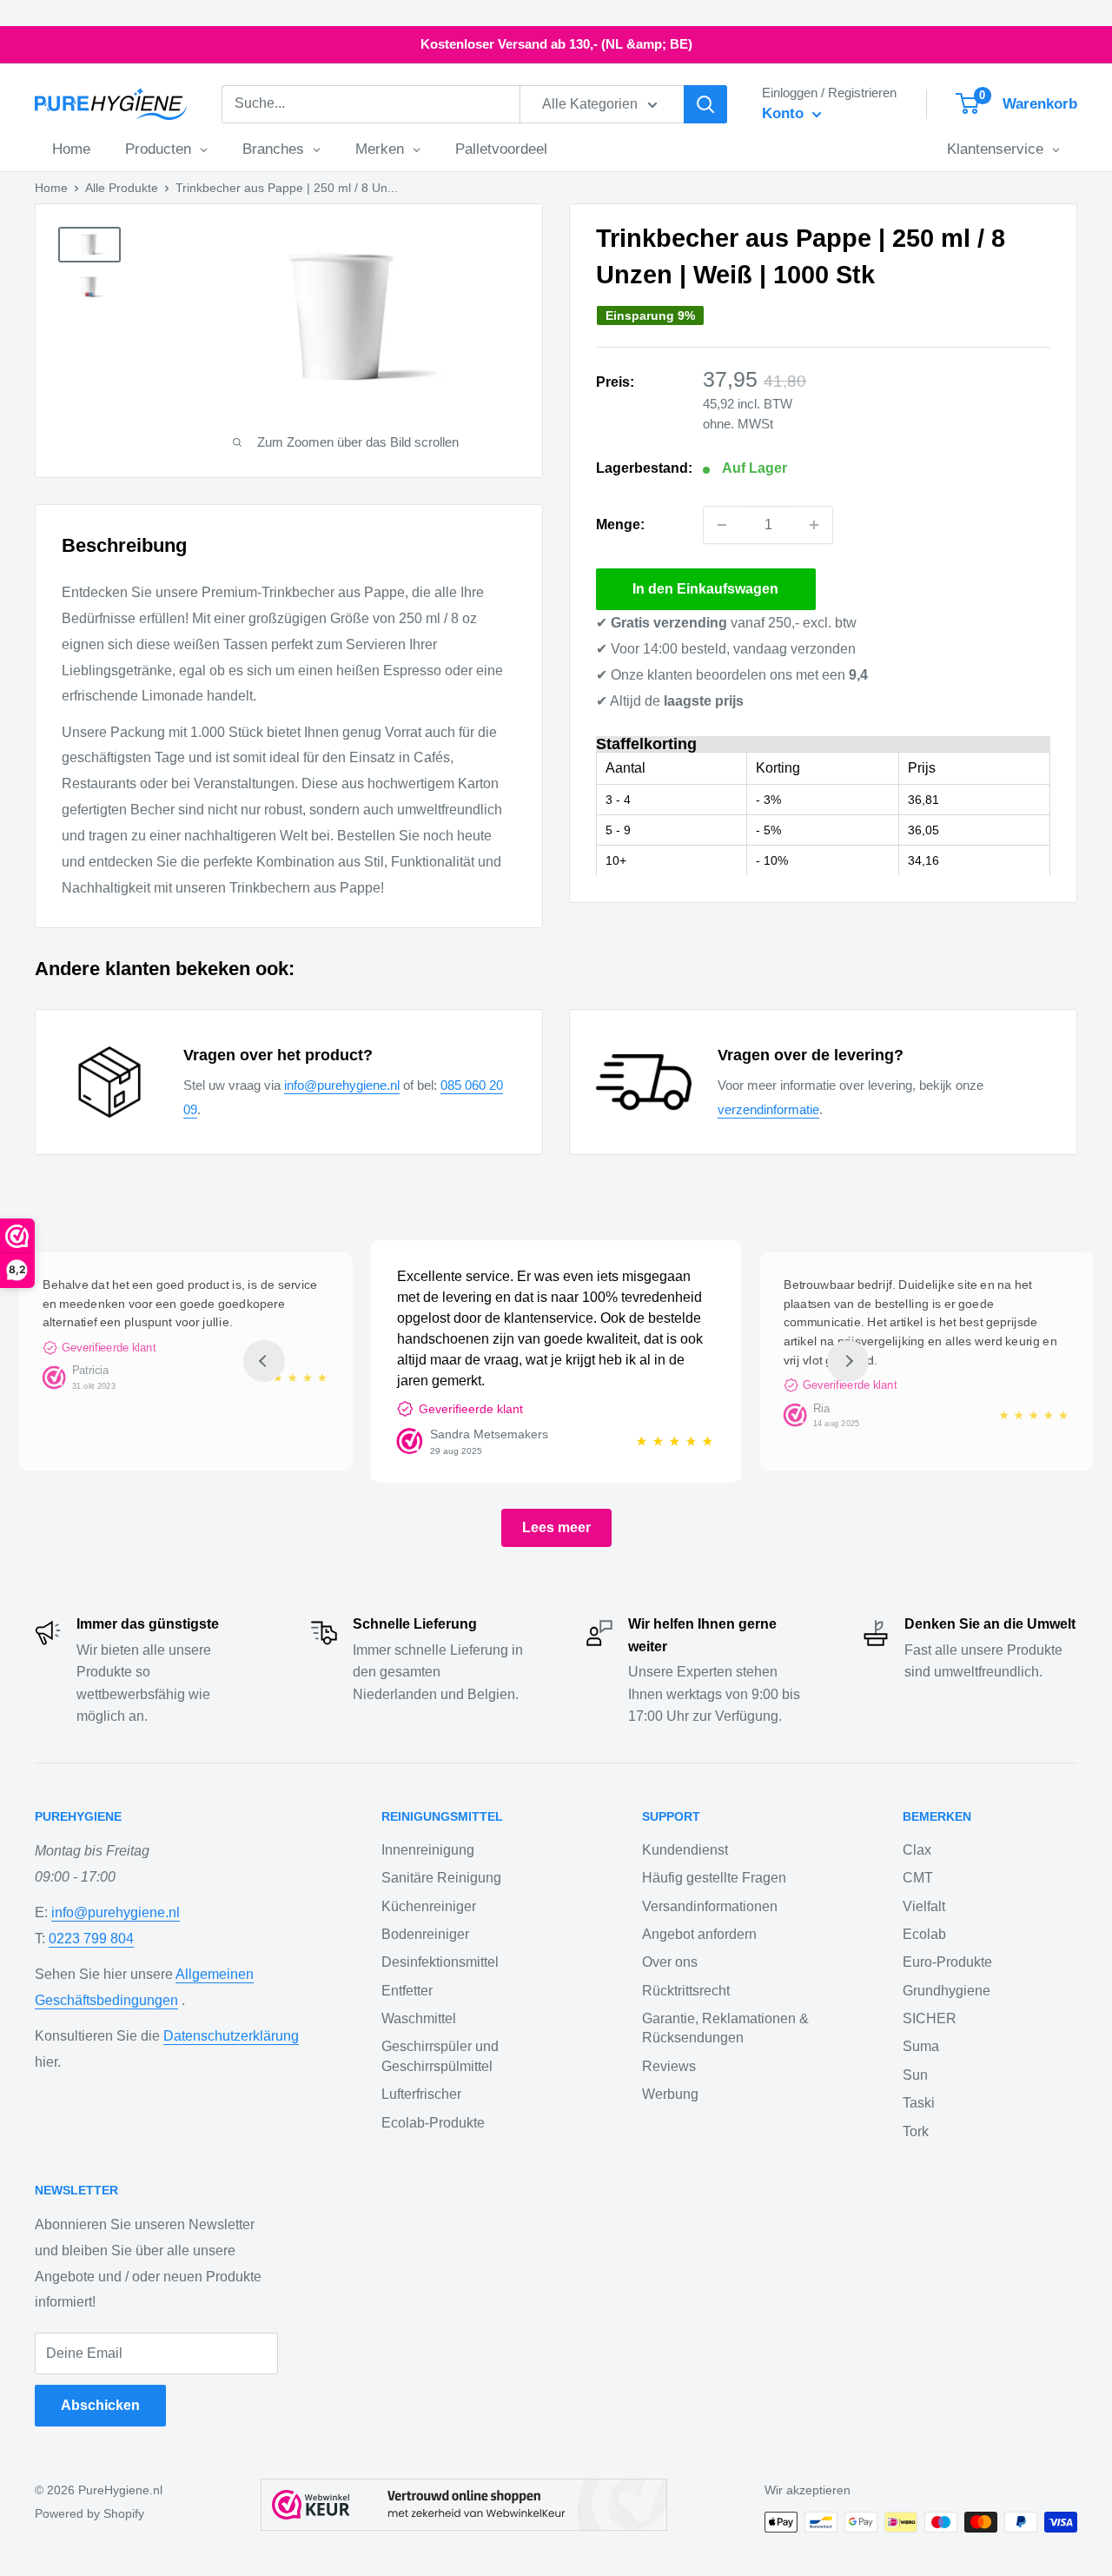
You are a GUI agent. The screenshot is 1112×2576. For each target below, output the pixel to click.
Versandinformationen (710, 1906)
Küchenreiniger (429, 1906)
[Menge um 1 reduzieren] (722, 525)
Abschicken (100, 2405)
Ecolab (924, 1934)
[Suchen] (705, 104)
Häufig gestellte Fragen (714, 1878)
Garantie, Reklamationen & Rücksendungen (725, 2028)
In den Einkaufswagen (705, 589)
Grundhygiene (947, 1991)
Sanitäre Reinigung (441, 1878)
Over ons (670, 1962)
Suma (921, 2046)
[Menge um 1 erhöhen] (814, 525)
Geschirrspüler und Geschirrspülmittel (440, 2056)
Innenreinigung (428, 1850)
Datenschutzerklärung (231, 2036)
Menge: (620, 524)
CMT (918, 1878)
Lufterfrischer (421, 2094)
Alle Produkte (122, 188)
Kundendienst (685, 1850)
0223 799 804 (91, 1939)
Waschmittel (419, 2018)
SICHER (930, 2018)
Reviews (669, 2066)
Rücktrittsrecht (686, 1991)
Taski (919, 2103)
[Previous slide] (264, 1361)
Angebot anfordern (699, 1934)
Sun (915, 2075)
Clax (917, 1850)
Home (51, 188)
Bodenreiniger (425, 1934)
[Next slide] (848, 1361)
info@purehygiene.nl (342, 1085)
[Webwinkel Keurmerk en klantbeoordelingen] (464, 2505)
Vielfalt (924, 1906)
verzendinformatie (768, 1109)
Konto (785, 113)
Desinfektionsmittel (440, 1962)
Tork (916, 2131)
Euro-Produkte (947, 1962)
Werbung (670, 2094)
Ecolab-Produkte (433, 2123)
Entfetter (407, 1991)
